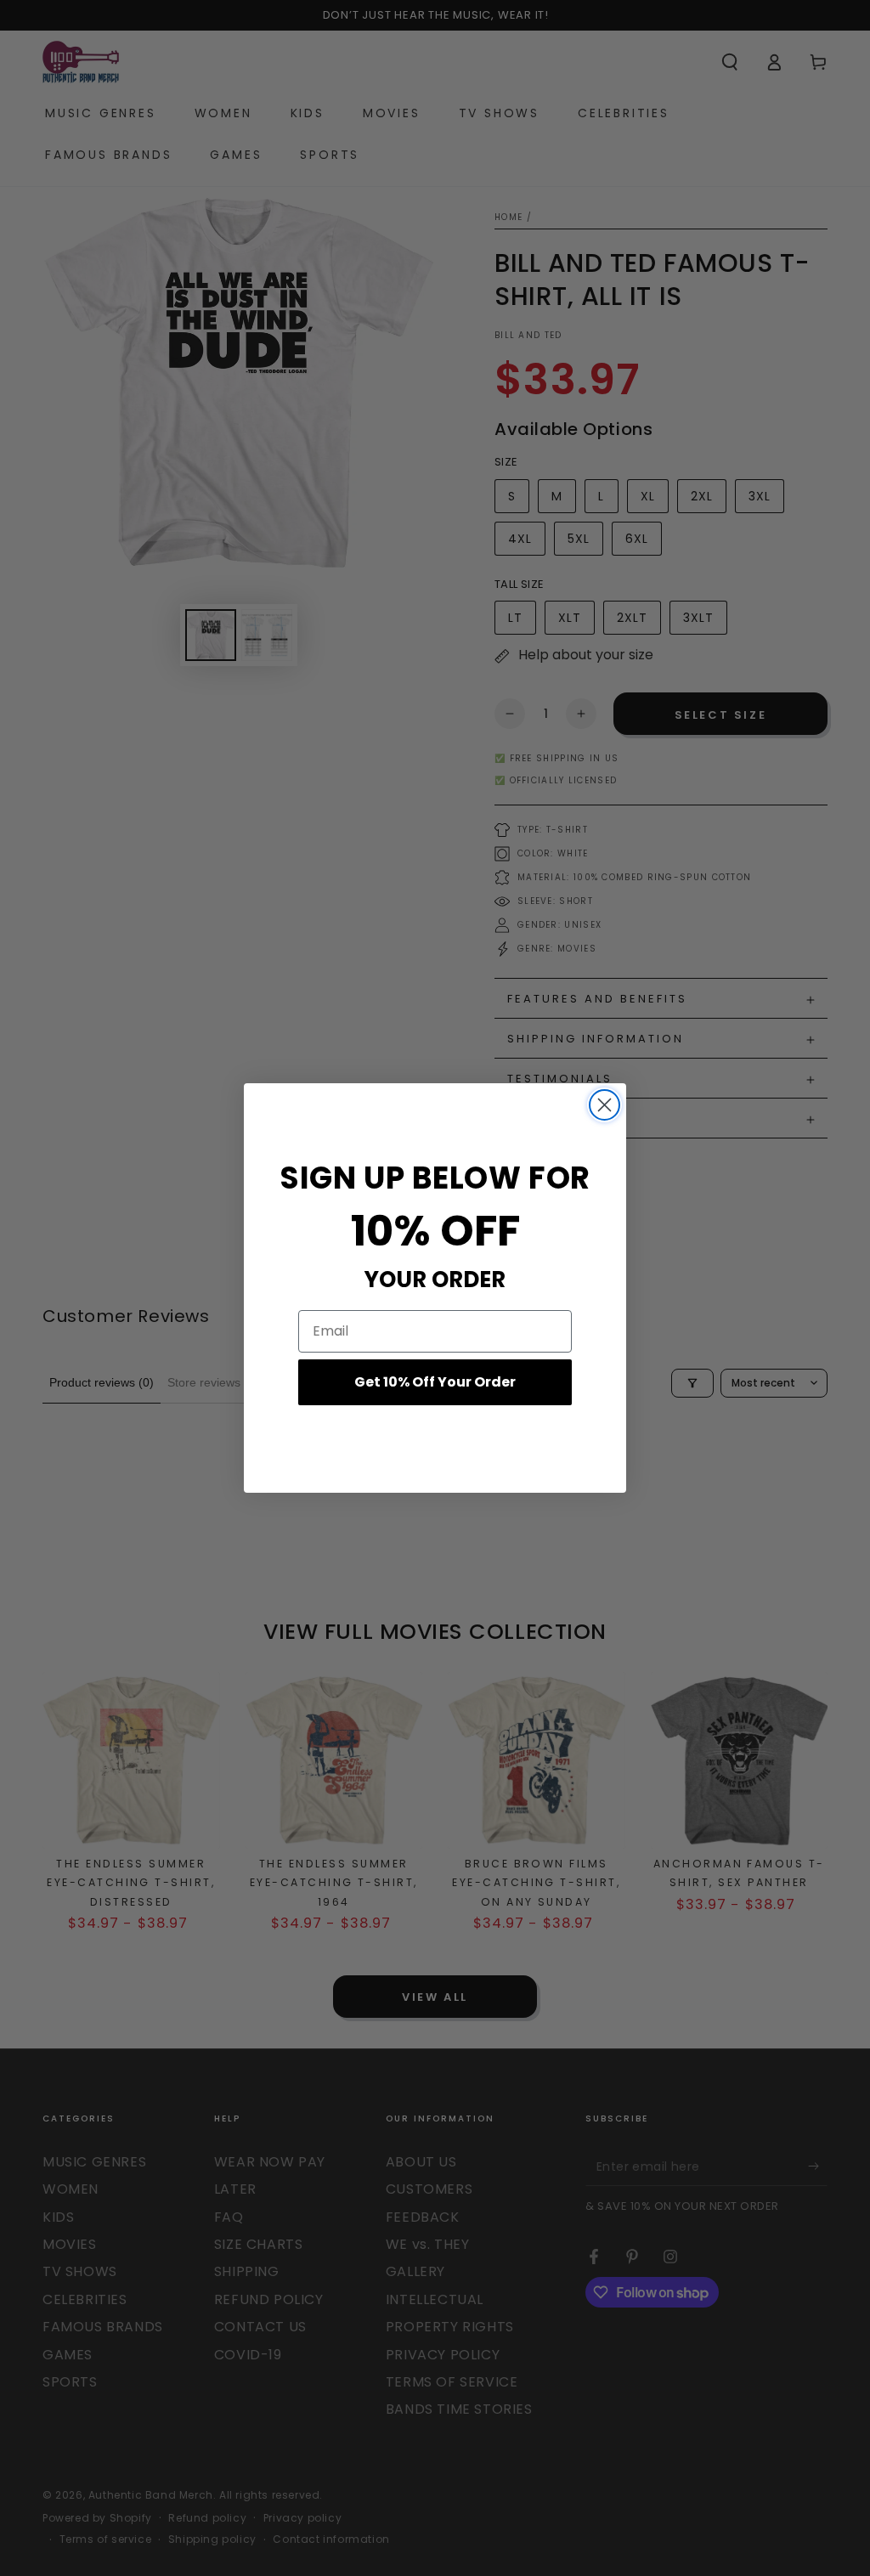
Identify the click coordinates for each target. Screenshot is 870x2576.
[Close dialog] (604, 1105)
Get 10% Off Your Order (435, 1382)
